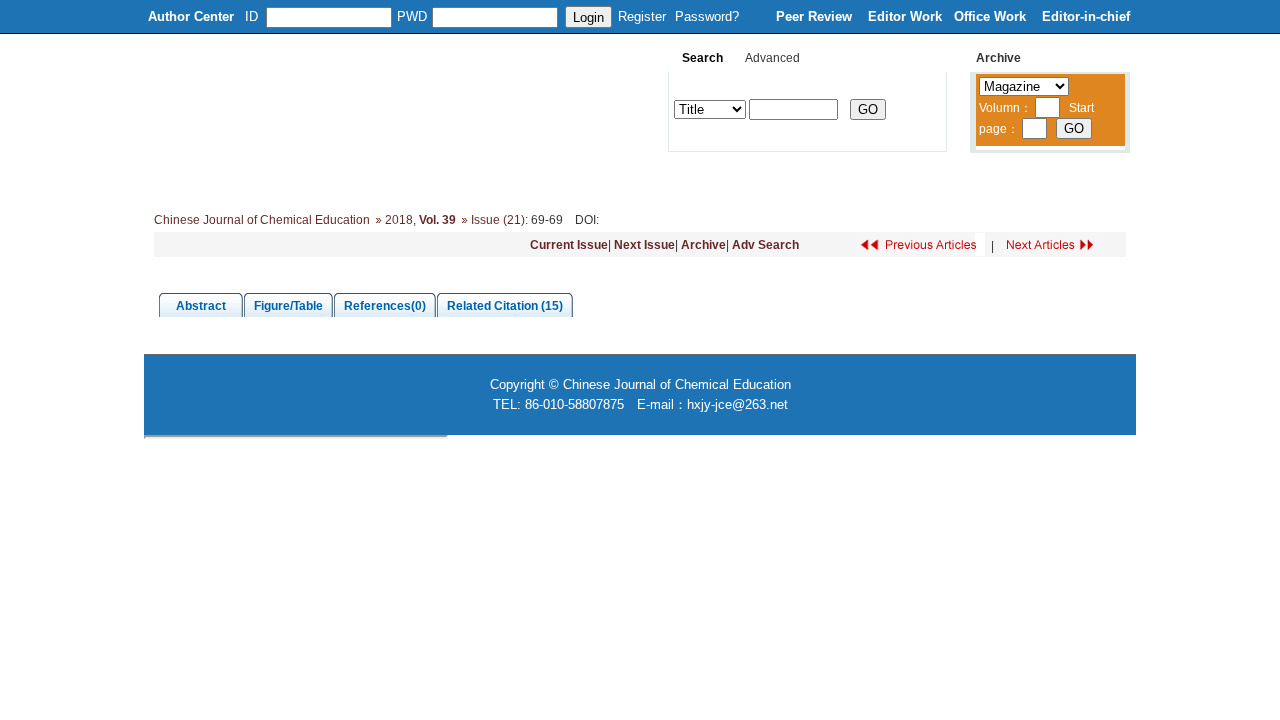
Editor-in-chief (1086, 16)
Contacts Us (954, 180)
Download (766, 180)
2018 (399, 220)
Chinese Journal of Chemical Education (262, 220)
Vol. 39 (437, 220)
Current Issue (569, 245)
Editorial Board (339, 180)
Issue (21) (498, 220)
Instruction (558, 180)
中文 (1035, 180)
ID (251, 16)
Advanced (772, 58)
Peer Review (816, 16)
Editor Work (905, 16)
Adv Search (765, 245)
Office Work (992, 16)
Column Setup (455, 180)
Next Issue (644, 245)
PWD (412, 16)
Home (178, 180)
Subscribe (857, 180)
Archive (703, 245)
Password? (707, 16)
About (247, 180)
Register (642, 16)
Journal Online (662, 180)
